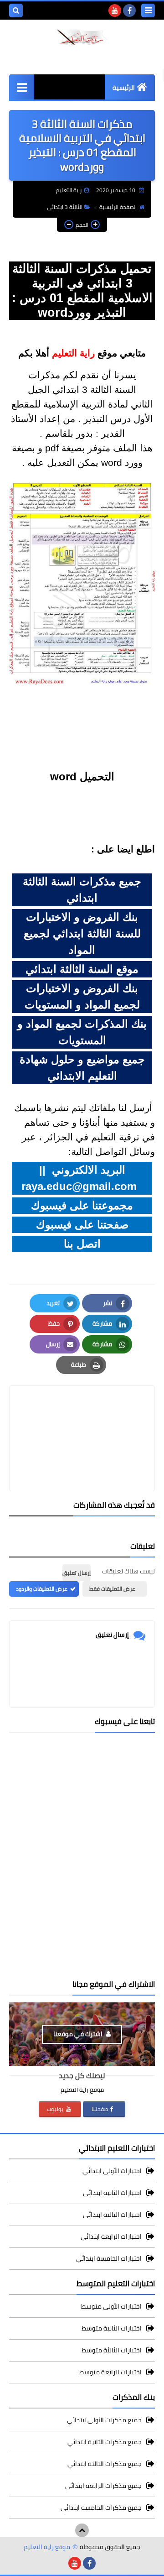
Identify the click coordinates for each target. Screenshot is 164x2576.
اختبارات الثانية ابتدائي (112, 2193)
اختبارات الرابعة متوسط (110, 2372)
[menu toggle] (148, 10)
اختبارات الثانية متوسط (112, 2328)
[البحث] (16, 10)
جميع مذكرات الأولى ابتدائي (104, 2421)
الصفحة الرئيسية (118, 207)
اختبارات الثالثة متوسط (112, 2350)
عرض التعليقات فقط (112, 1589)
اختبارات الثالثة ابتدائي (112, 2215)
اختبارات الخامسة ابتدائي (109, 2258)
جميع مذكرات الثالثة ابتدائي (105, 2464)
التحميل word (82, 776)
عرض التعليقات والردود (42, 1589)
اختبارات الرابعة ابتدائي (111, 2236)
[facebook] (129, 10)
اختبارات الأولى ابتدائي (112, 2171)
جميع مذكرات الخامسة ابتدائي (101, 2508)
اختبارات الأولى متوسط (111, 2307)
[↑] (82, 2530)
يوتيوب (56, 2109)
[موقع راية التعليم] (82, 37)
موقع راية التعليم (47, 2547)
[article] (82, 1417)
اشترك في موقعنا (79, 2034)
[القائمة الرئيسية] (22, 87)
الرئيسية (124, 88)
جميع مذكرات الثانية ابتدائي (105, 2442)
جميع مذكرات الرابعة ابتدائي (103, 2486)
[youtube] (115, 10)
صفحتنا (100, 2109)
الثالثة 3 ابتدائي (65, 207)
